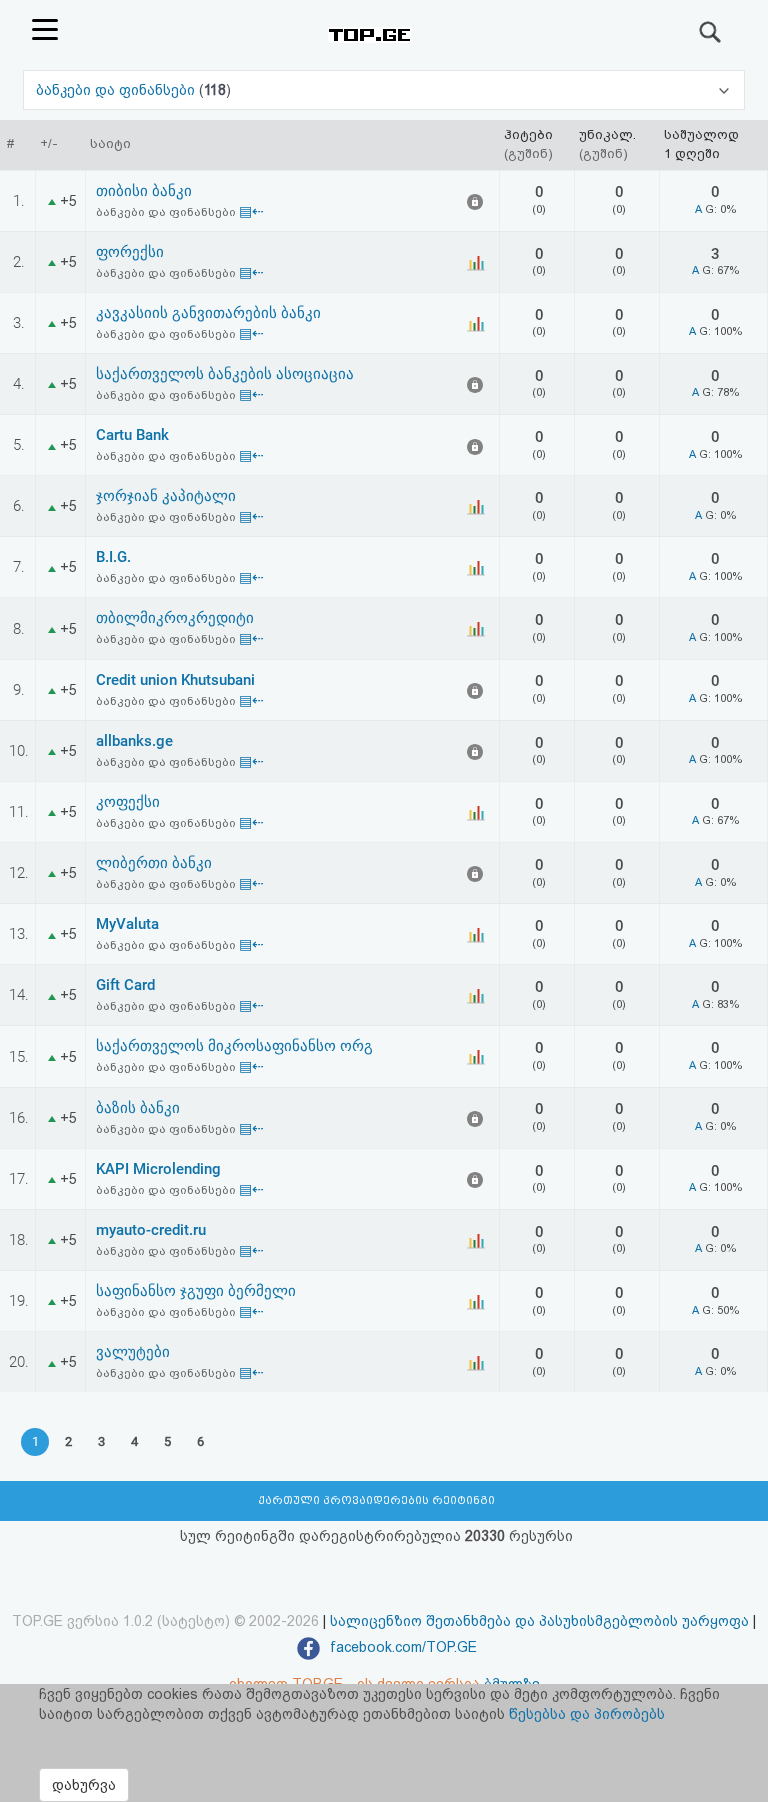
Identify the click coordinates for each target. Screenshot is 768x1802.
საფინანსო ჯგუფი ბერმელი (196, 1291)
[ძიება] (711, 32)
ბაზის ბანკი (138, 1108)
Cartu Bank (132, 435)
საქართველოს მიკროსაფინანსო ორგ (234, 1046)
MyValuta (127, 924)
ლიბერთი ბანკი (154, 863)
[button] (383, 90)
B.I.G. (113, 557)
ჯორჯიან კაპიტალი (166, 496)
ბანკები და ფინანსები (117, 90)
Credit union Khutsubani (175, 680)
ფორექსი (130, 252)
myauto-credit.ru (151, 1230)
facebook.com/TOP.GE (401, 1647)
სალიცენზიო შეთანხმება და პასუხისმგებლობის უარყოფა (539, 1621)
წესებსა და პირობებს (587, 1714)
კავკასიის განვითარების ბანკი (208, 313)
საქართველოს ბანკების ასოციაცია (225, 374)
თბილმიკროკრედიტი (175, 618)
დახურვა (84, 1785)
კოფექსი (128, 802)
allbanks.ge (134, 741)
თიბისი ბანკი (144, 191)
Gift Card (125, 985)
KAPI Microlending (158, 1169)
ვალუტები (133, 1352)
